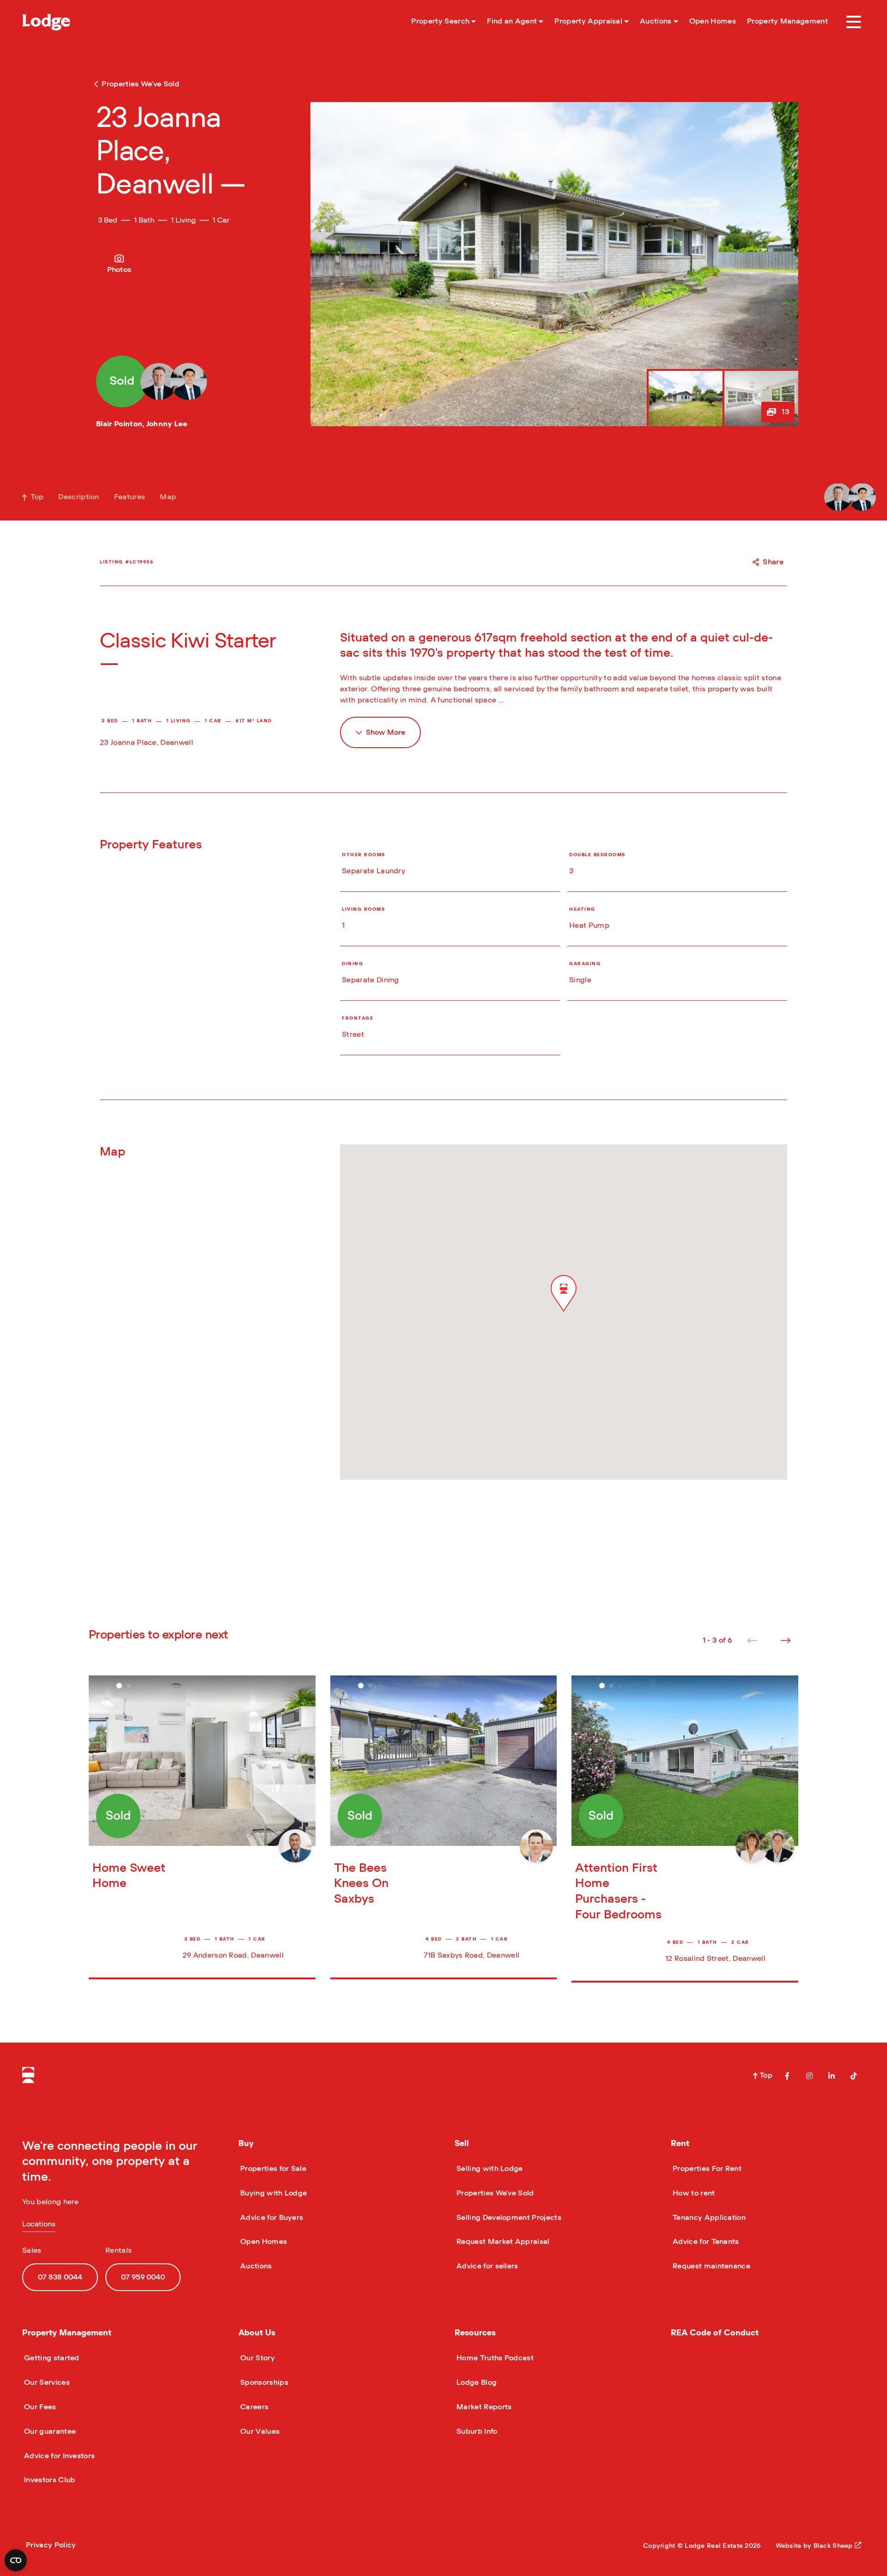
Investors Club (49, 2480)
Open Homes (263, 2242)
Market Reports (483, 2407)
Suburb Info (476, 2431)
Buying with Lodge (273, 2193)
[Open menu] (854, 22)
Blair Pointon (119, 424)
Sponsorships (263, 2382)
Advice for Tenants (705, 2242)
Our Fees (39, 2407)
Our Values (259, 2431)
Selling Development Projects (508, 2218)
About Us (257, 2333)
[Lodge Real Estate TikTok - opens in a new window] (854, 2076)
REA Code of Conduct (715, 2333)
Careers (253, 2407)
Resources (475, 2333)
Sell (462, 2144)
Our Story (257, 2358)
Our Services (46, 2382)
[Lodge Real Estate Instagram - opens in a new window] (809, 2076)
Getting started (51, 2358)
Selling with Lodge (489, 2169)
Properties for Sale (272, 2169)
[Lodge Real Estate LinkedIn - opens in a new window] (832, 2076)
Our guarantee (49, 2431)
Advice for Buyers (271, 2218)
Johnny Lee (167, 424)
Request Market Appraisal (502, 2242)
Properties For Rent (706, 2169)
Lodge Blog (476, 2382)
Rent (680, 2144)
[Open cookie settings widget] (16, 2560)
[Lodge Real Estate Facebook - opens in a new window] (787, 2076)
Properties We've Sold (494, 2193)
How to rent (693, 2193)
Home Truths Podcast (494, 2358)
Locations (39, 2224)
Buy (246, 2144)
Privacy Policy (51, 2545)
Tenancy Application (708, 2218)
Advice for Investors (58, 2456)
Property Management (67, 2333)
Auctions (255, 2266)
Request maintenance (711, 2266)
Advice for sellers (486, 2266)
